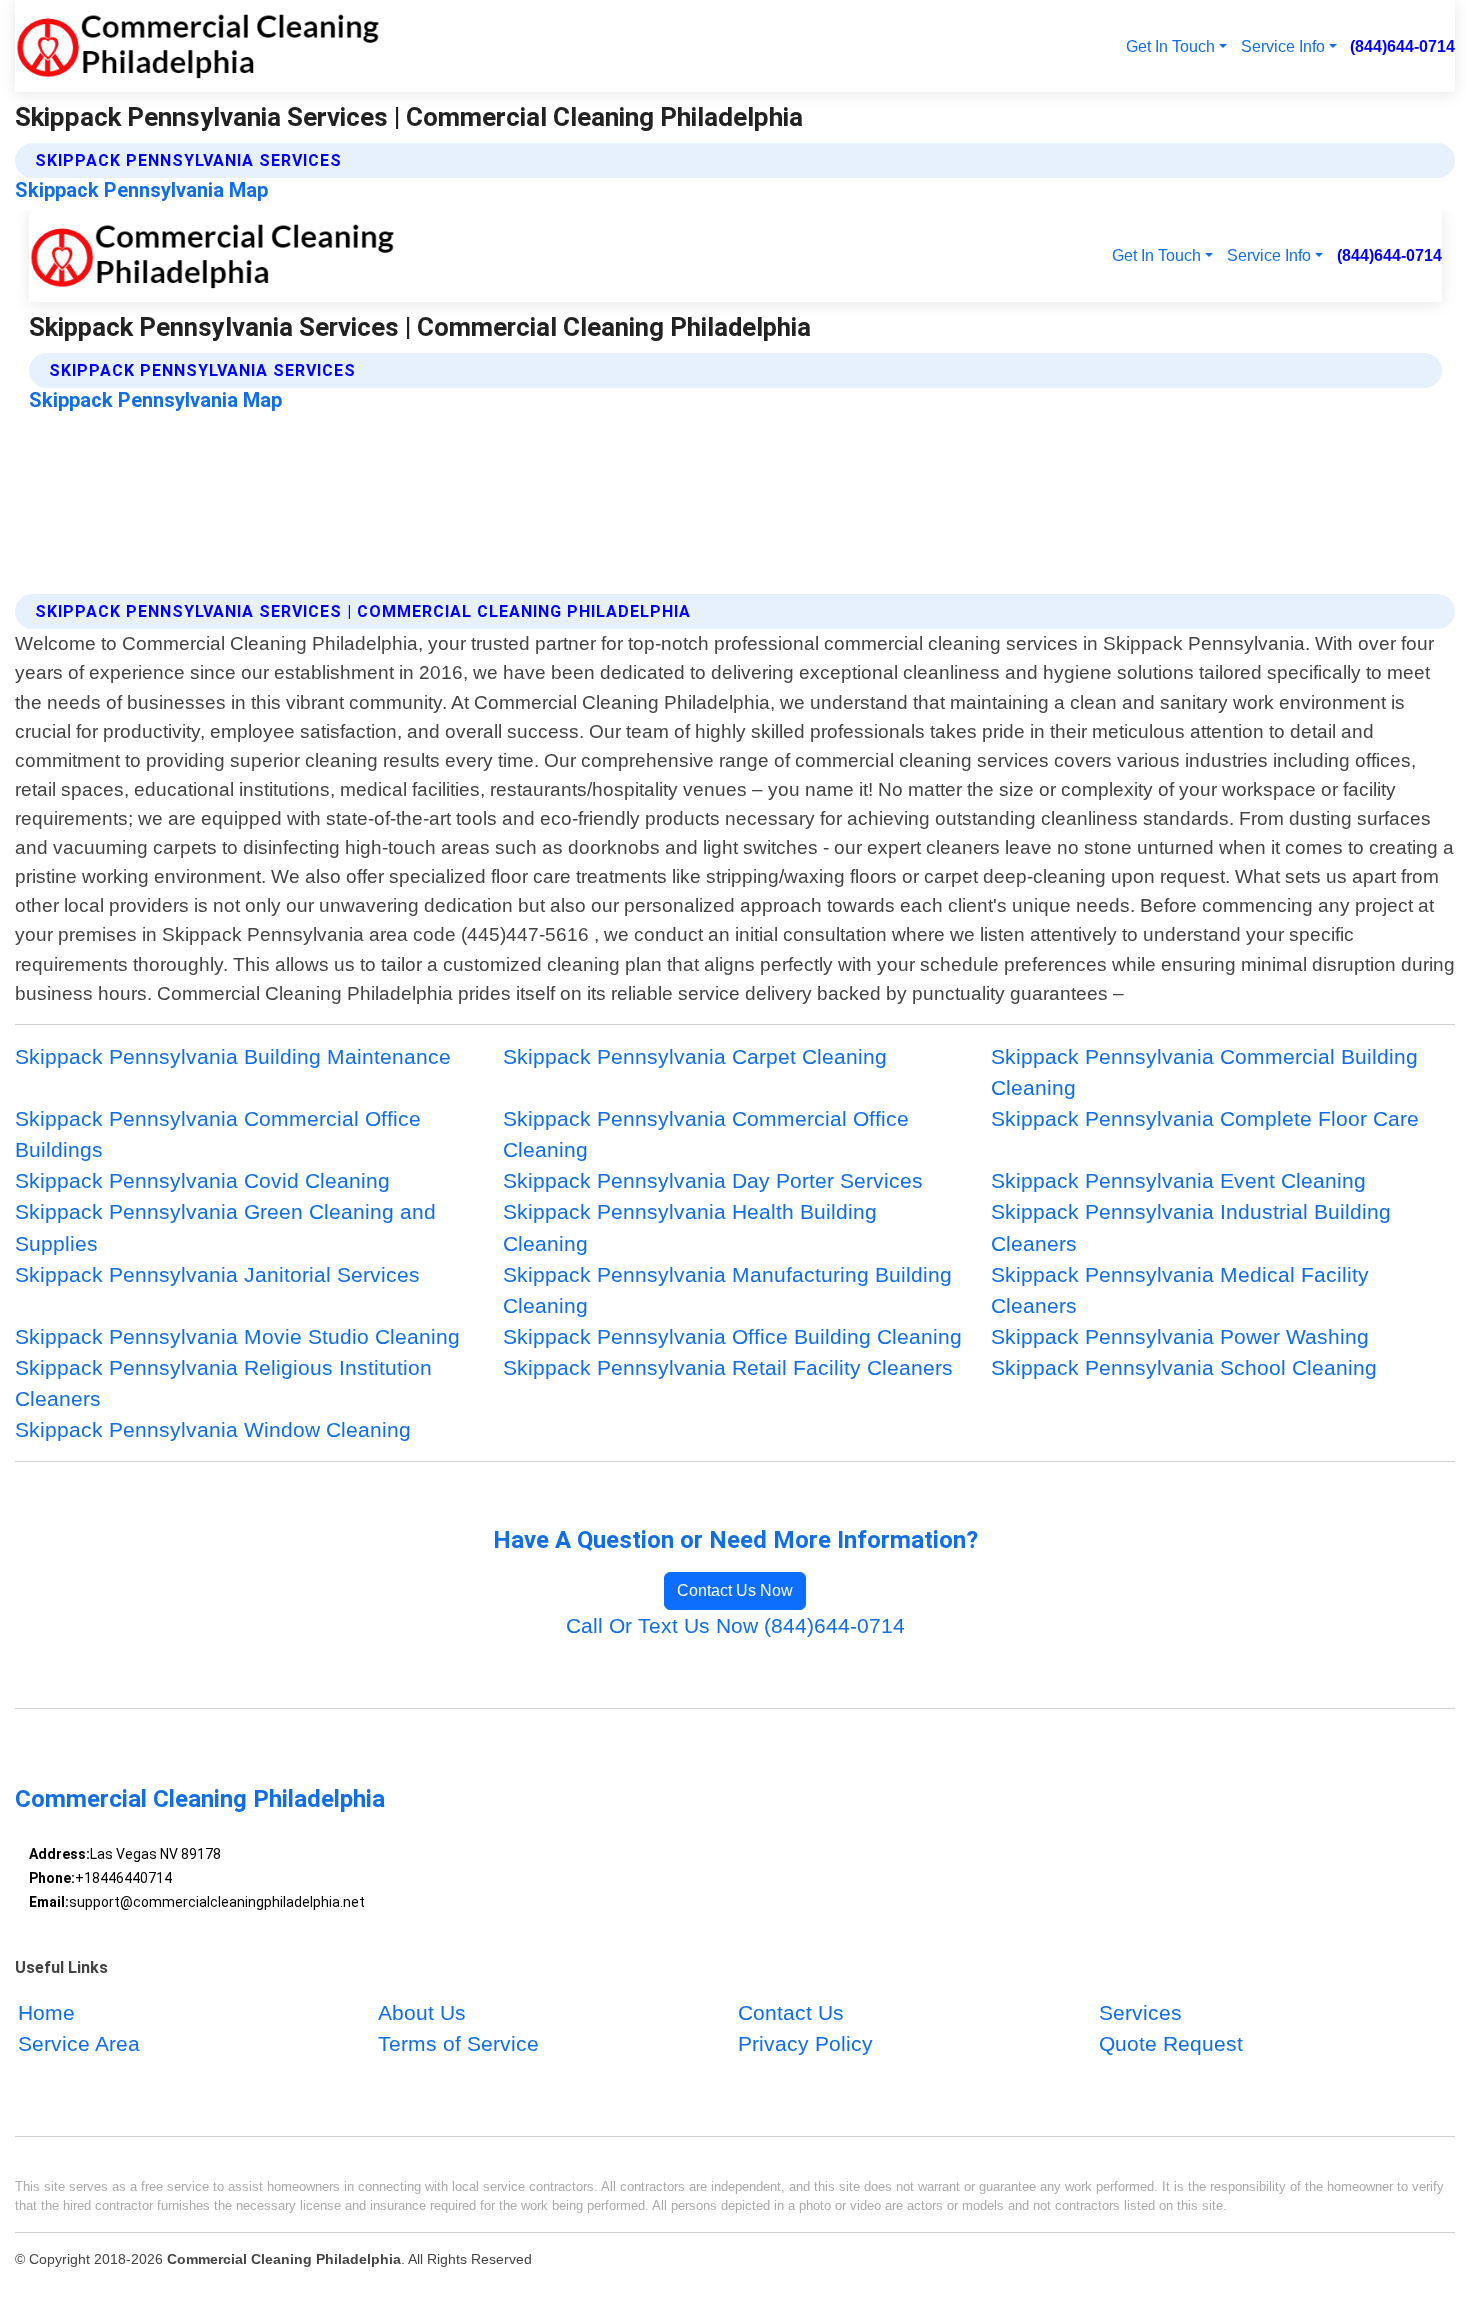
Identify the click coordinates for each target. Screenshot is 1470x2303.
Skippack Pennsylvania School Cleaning (1184, 1367)
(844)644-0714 (1402, 46)
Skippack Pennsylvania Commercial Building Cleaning (1204, 1072)
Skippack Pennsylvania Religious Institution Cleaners (223, 1383)
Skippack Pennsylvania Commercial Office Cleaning (706, 1134)
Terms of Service (458, 2044)
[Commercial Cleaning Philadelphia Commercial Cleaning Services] (198, 46)
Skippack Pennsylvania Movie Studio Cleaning (237, 1336)
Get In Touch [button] (1170, 46)
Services (1140, 2013)
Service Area (79, 2044)
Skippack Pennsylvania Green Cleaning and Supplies (225, 1227)
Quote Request (1171, 2044)
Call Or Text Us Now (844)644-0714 (735, 1625)
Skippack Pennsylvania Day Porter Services (713, 1180)
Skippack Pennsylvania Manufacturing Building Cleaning (727, 1290)
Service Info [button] (1283, 46)
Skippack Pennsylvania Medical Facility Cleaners (1180, 1290)
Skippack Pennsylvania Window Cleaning (213, 1429)
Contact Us (791, 2013)
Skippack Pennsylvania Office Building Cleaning (732, 1336)
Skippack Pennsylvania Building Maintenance (233, 1056)
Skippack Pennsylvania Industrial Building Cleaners (1191, 1227)
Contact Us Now (735, 1590)
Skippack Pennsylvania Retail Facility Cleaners (728, 1367)
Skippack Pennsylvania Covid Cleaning (202, 1180)
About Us (422, 2013)
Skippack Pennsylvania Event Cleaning (1178, 1180)
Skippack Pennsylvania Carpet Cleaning (695, 1056)
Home (46, 2013)
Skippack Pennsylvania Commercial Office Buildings (218, 1134)
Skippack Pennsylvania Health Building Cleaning (690, 1227)
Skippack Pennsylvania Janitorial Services (217, 1274)
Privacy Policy (805, 2044)
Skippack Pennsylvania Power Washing (1180, 1336)
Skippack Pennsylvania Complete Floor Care (1205, 1118)
